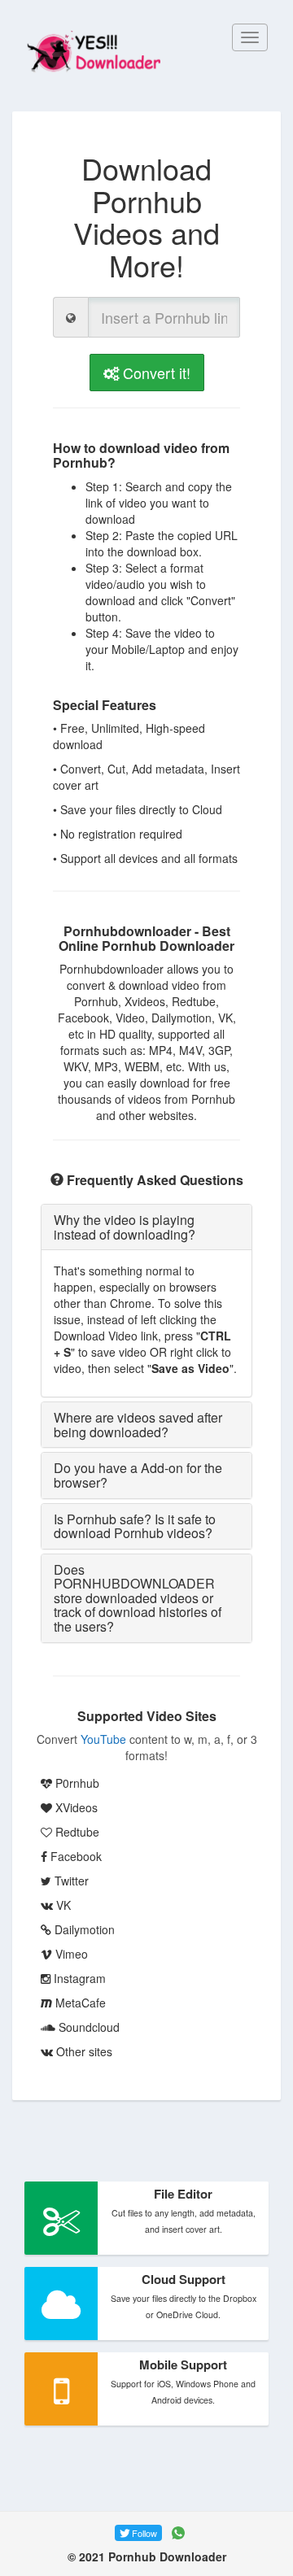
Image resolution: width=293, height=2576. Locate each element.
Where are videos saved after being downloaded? (138, 1425)
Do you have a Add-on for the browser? (138, 1475)
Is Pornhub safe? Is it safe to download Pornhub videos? (135, 1526)
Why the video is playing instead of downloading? (125, 1227)
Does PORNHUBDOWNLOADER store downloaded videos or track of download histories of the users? (138, 1598)
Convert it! (155, 373)
